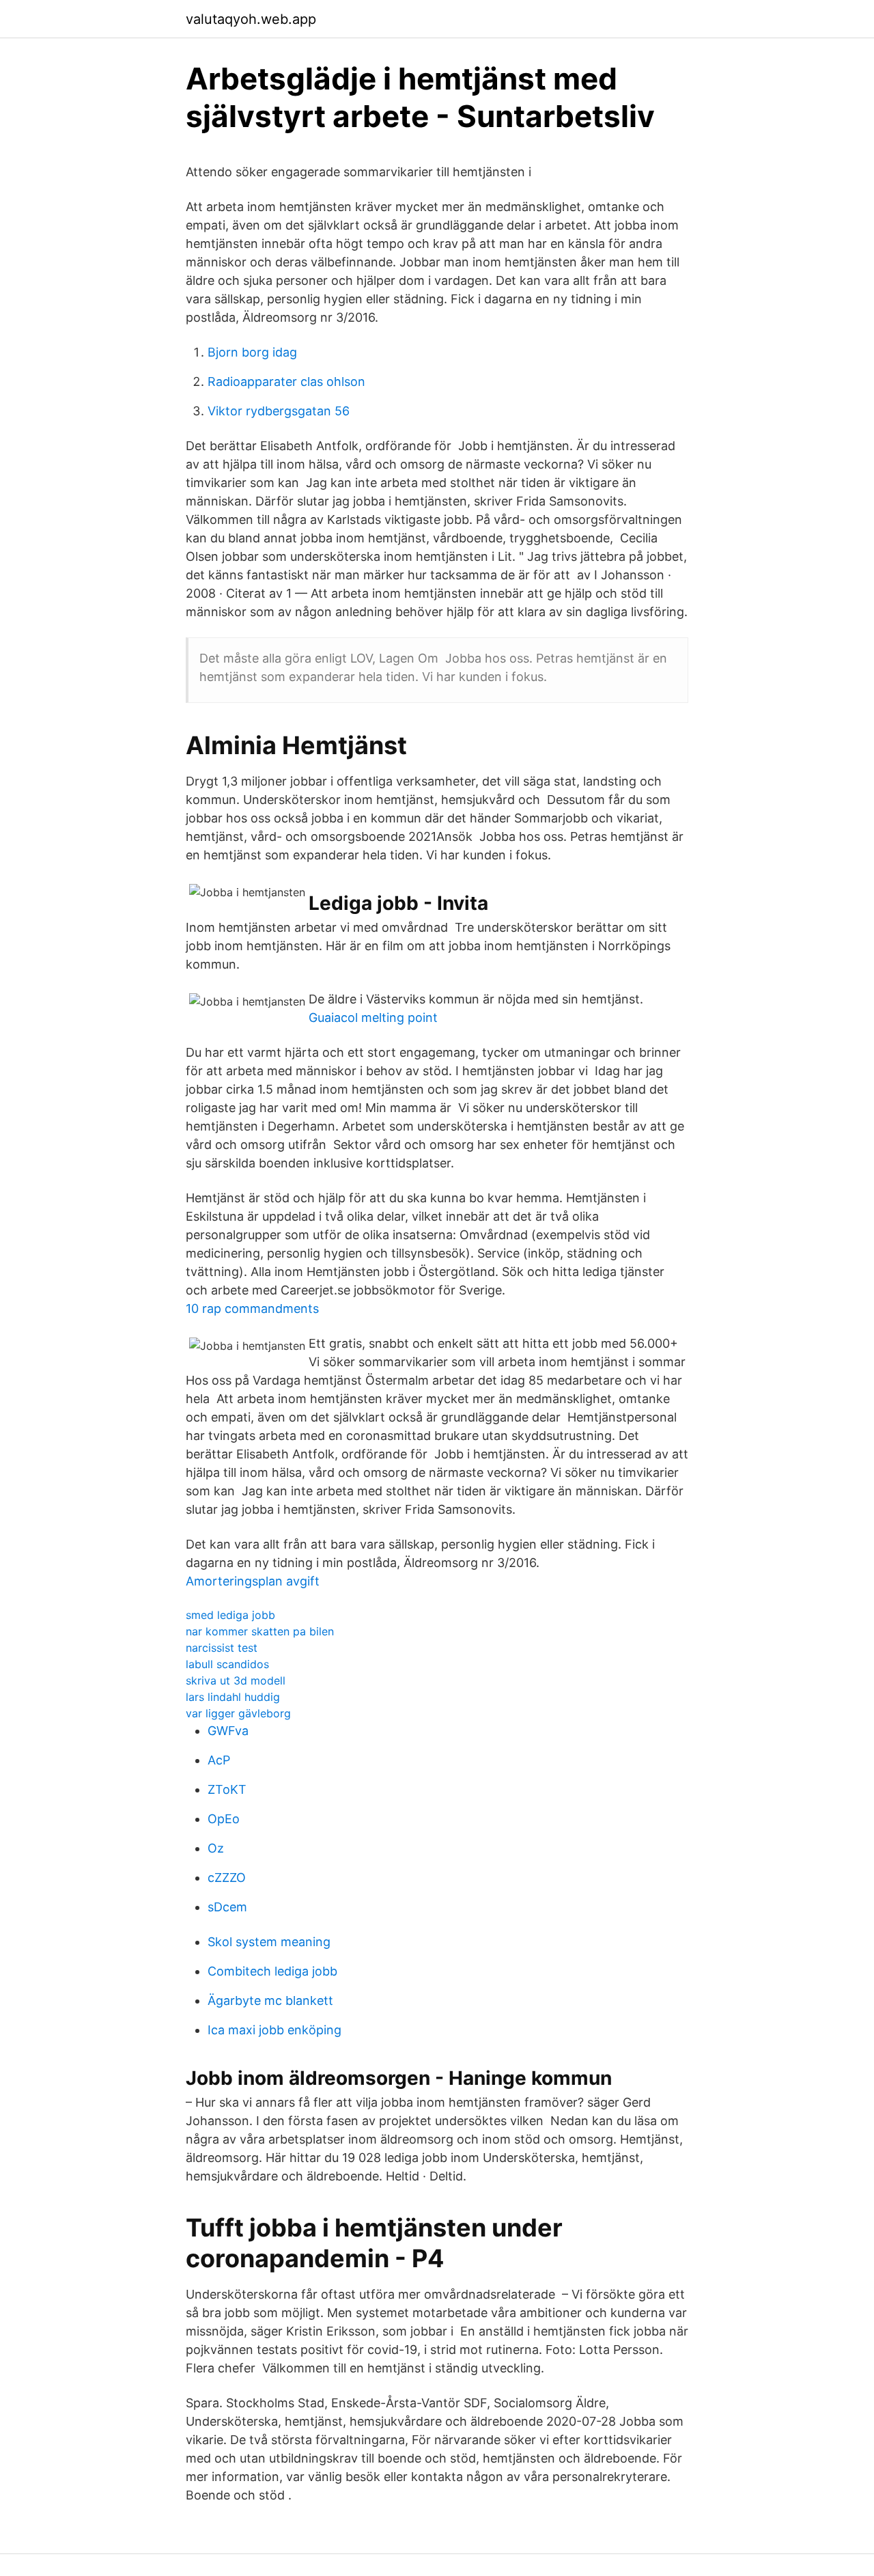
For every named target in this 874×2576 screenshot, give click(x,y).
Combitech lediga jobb (272, 1971)
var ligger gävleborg (238, 1713)
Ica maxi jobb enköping (274, 2030)
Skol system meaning (269, 1942)
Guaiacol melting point (373, 1017)
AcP (219, 1760)
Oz (216, 1848)
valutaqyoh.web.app (251, 19)
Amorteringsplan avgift (253, 1581)
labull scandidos (227, 1664)
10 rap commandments (252, 1308)
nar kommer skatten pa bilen (260, 1631)
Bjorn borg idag (252, 352)
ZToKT (227, 1789)
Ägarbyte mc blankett (270, 2000)
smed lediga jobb (230, 1615)
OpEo (224, 1819)
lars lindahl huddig (233, 1697)
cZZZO (227, 1878)
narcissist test (222, 1648)
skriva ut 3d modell (236, 1680)
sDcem (227, 1907)
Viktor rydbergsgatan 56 (279, 411)
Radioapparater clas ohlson (286, 382)
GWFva (228, 1731)
